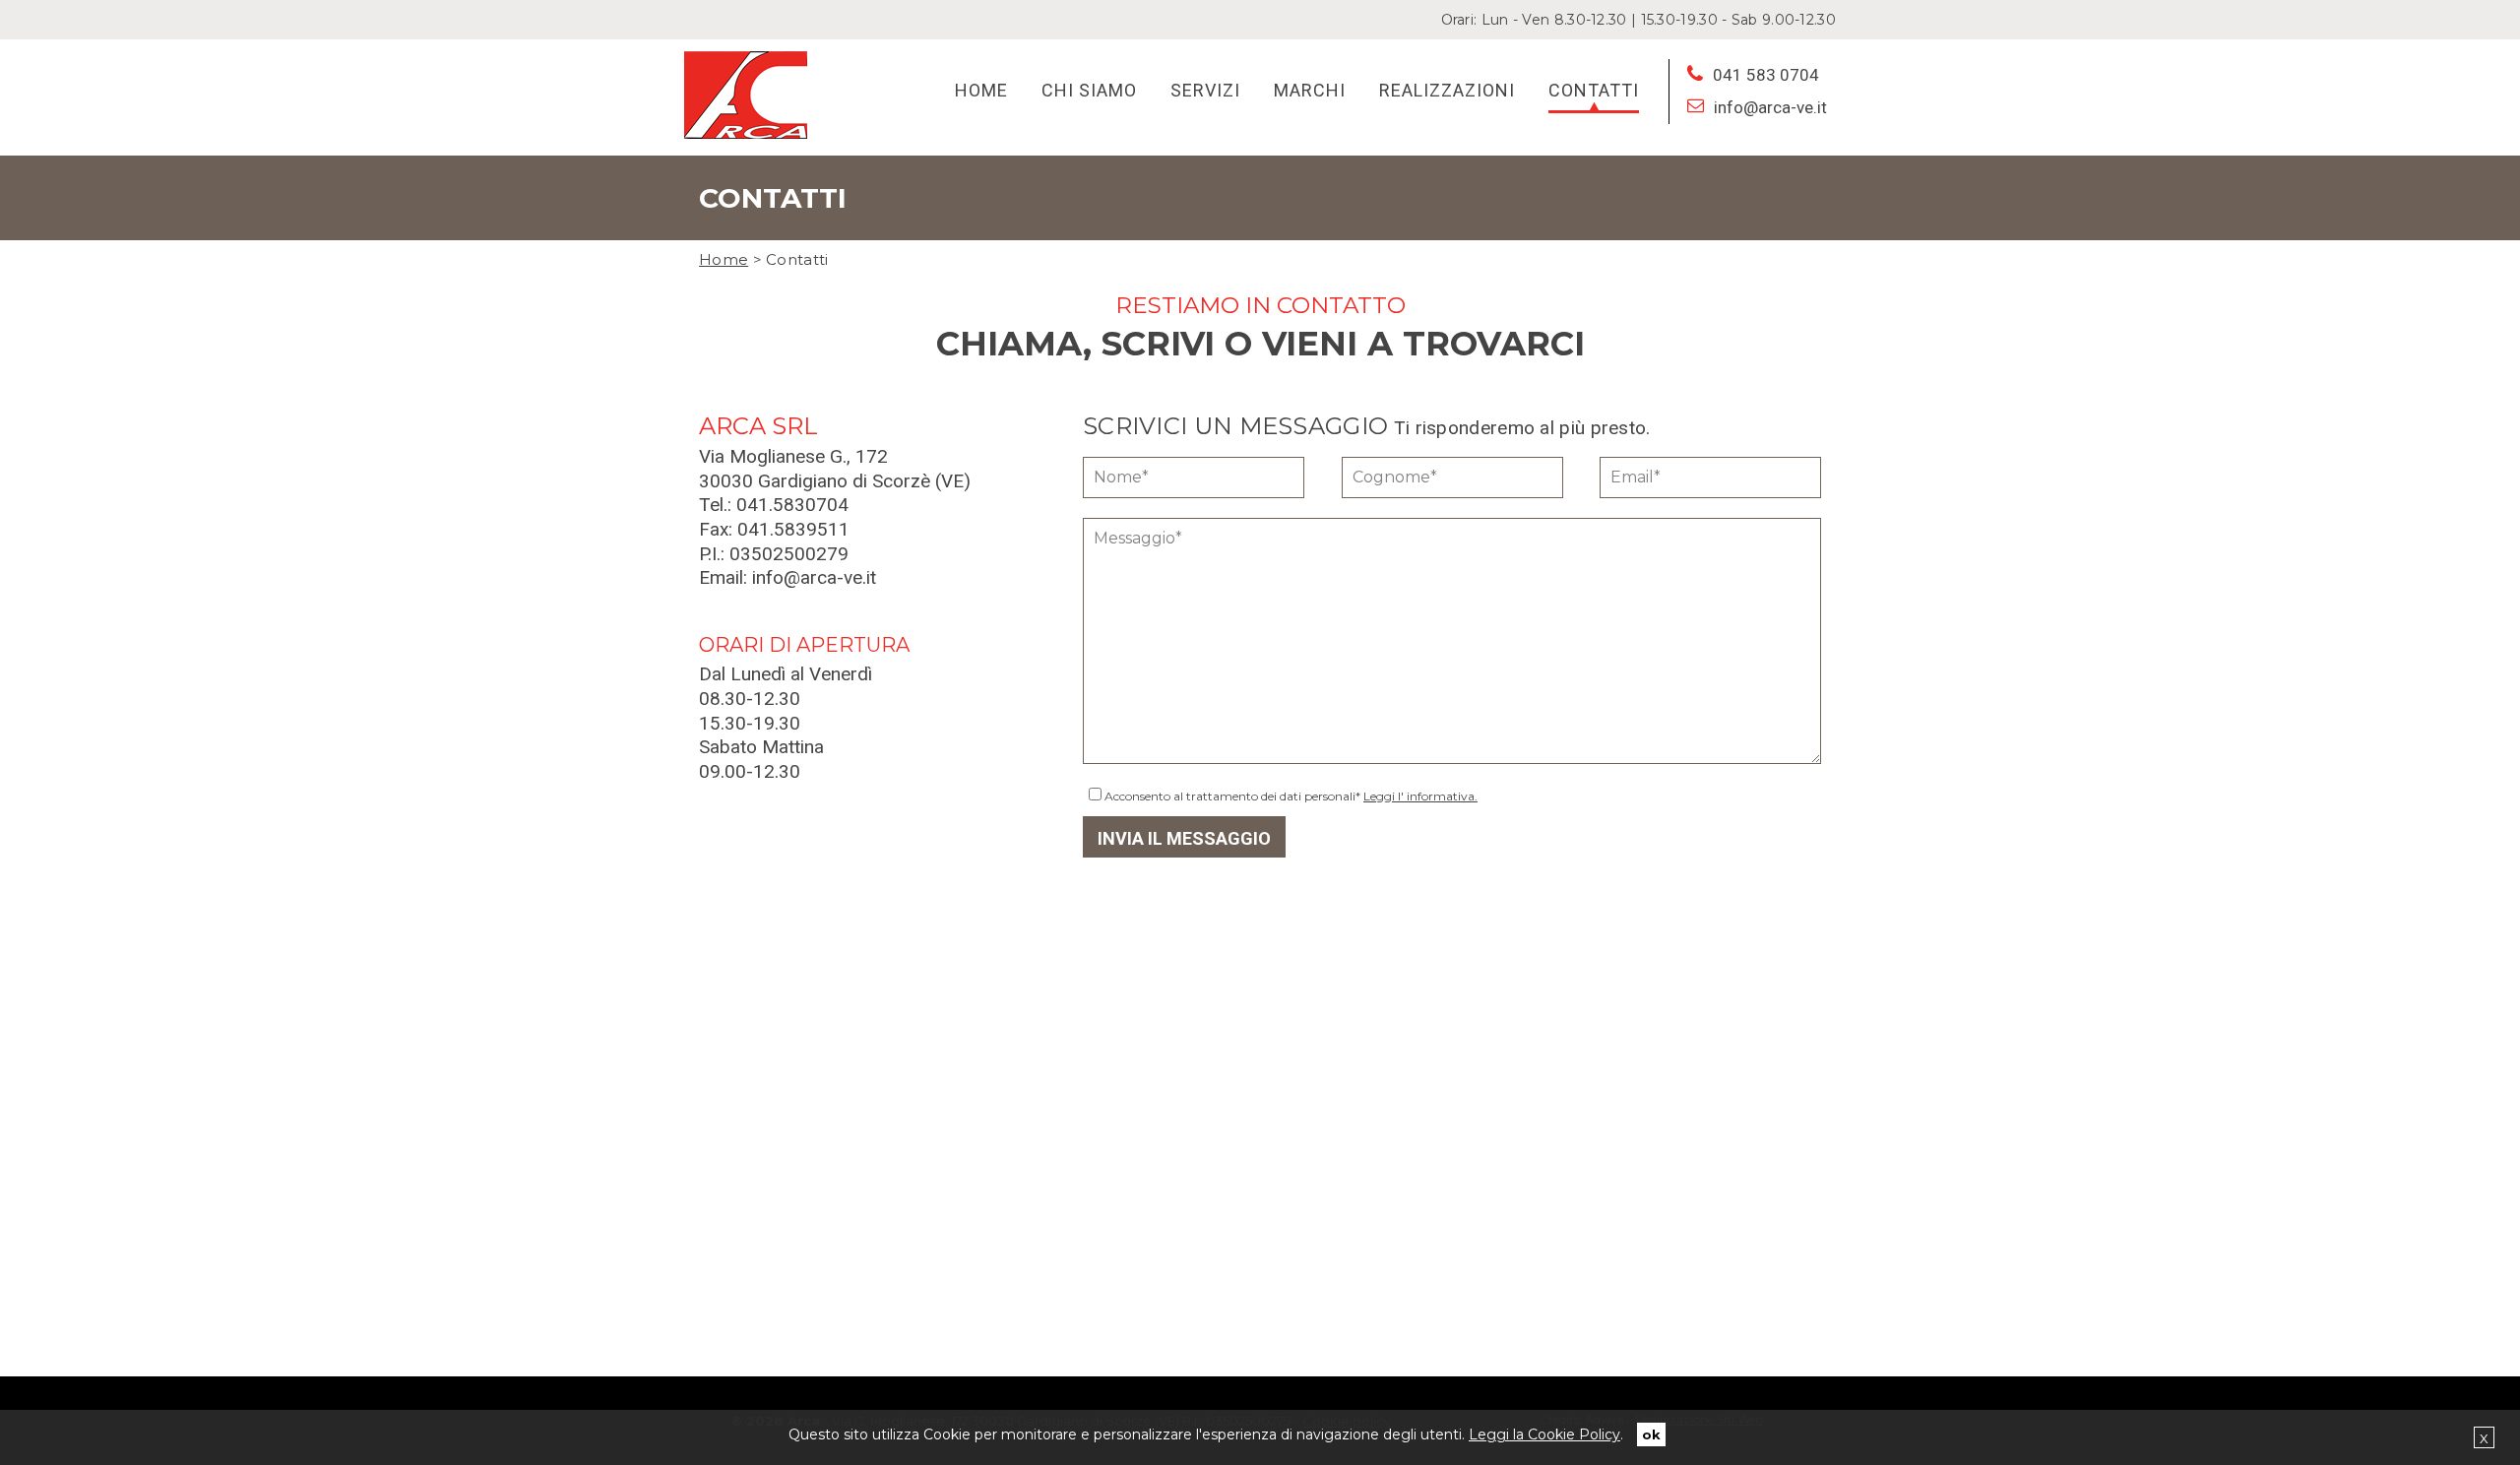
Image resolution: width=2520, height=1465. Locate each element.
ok (1651, 1434)
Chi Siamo (1089, 90)
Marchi (1310, 90)
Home (981, 90)
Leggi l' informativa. (1420, 796)
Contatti (1594, 90)
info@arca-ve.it (1770, 107)
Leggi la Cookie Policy (1544, 1434)
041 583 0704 (1766, 75)
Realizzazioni (1447, 90)
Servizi (1205, 90)
